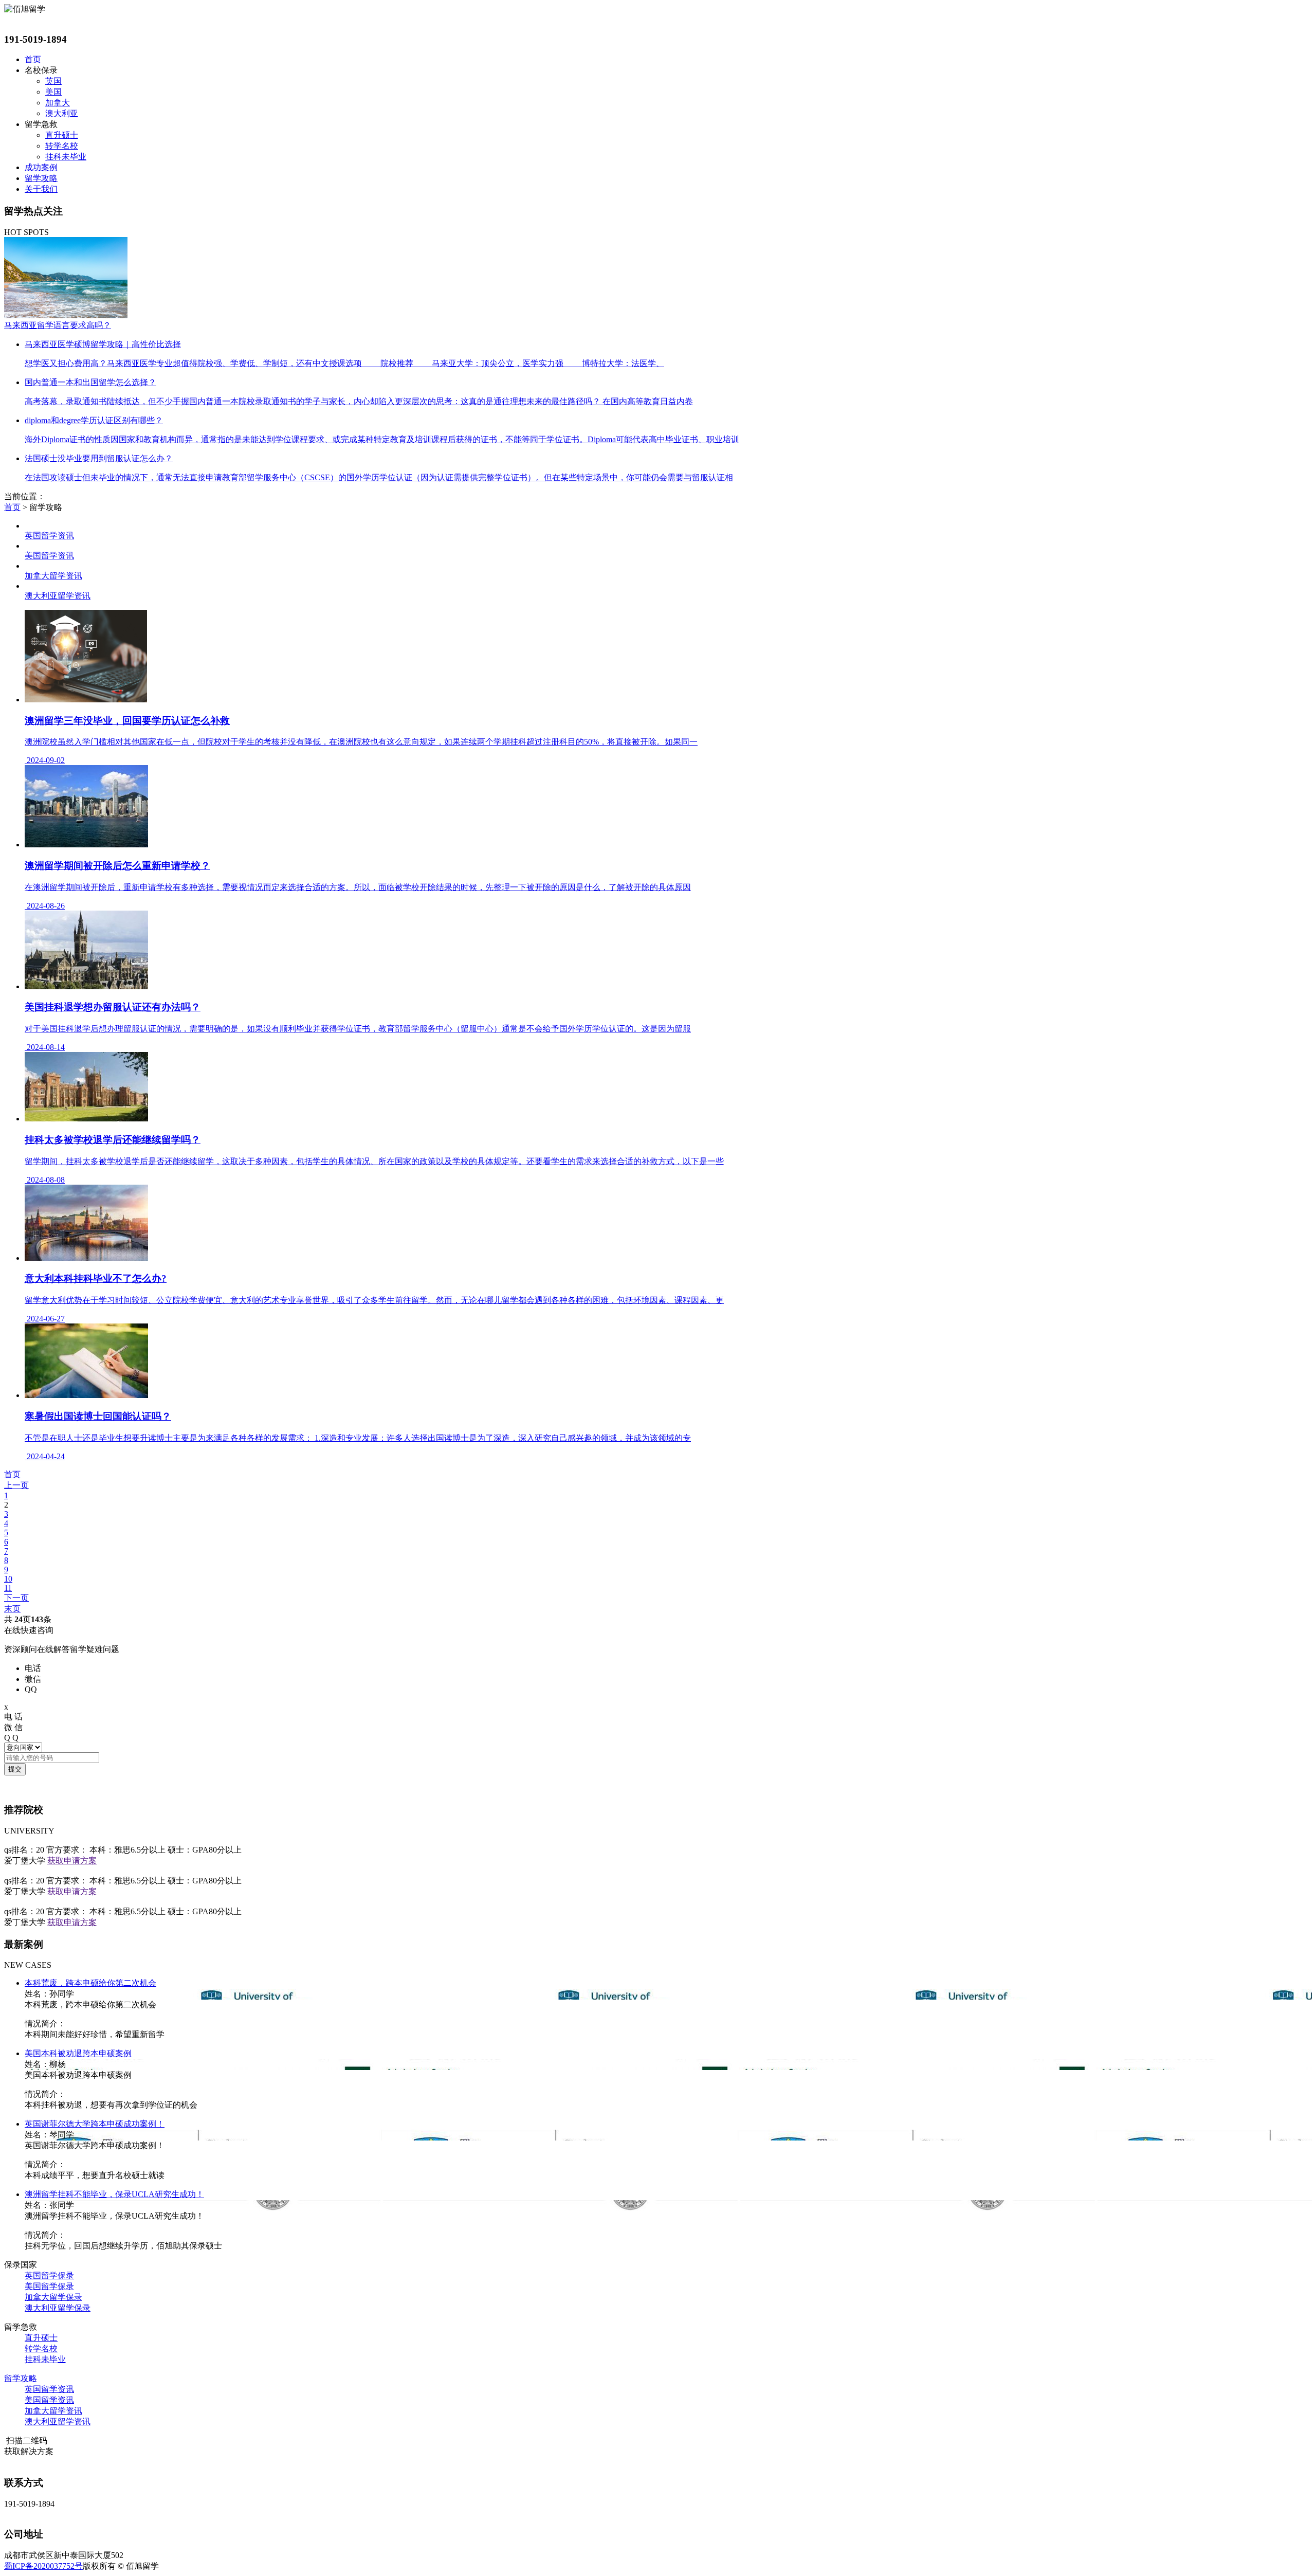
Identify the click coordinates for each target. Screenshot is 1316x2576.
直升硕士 (62, 135)
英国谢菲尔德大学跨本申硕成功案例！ (95, 2124)
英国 (53, 81)
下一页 (16, 1598)
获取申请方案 (72, 1861)
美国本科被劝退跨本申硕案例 (78, 2053)
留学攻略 (41, 178)
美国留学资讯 (49, 2400)
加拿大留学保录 (53, 2297)
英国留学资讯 (49, 2389)
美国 (53, 92)
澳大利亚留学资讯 (58, 2421)
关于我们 (41, 189)
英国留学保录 (49, 2275)
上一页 (16, 1485)
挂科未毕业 (66, 157)
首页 (33, 59)
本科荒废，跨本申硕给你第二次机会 (90, 1983)
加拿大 (58, 103)
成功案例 (41, 167)
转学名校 (62, 146)
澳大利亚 (62, 113)
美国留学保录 (49, 2286)
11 (8, 1588)
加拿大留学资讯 (53, 2411)
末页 (12, 1609)
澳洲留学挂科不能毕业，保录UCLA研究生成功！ (114, 2194)
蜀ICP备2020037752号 (43, 2566)
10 (8, 1579)
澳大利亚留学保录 (58, 2308)
